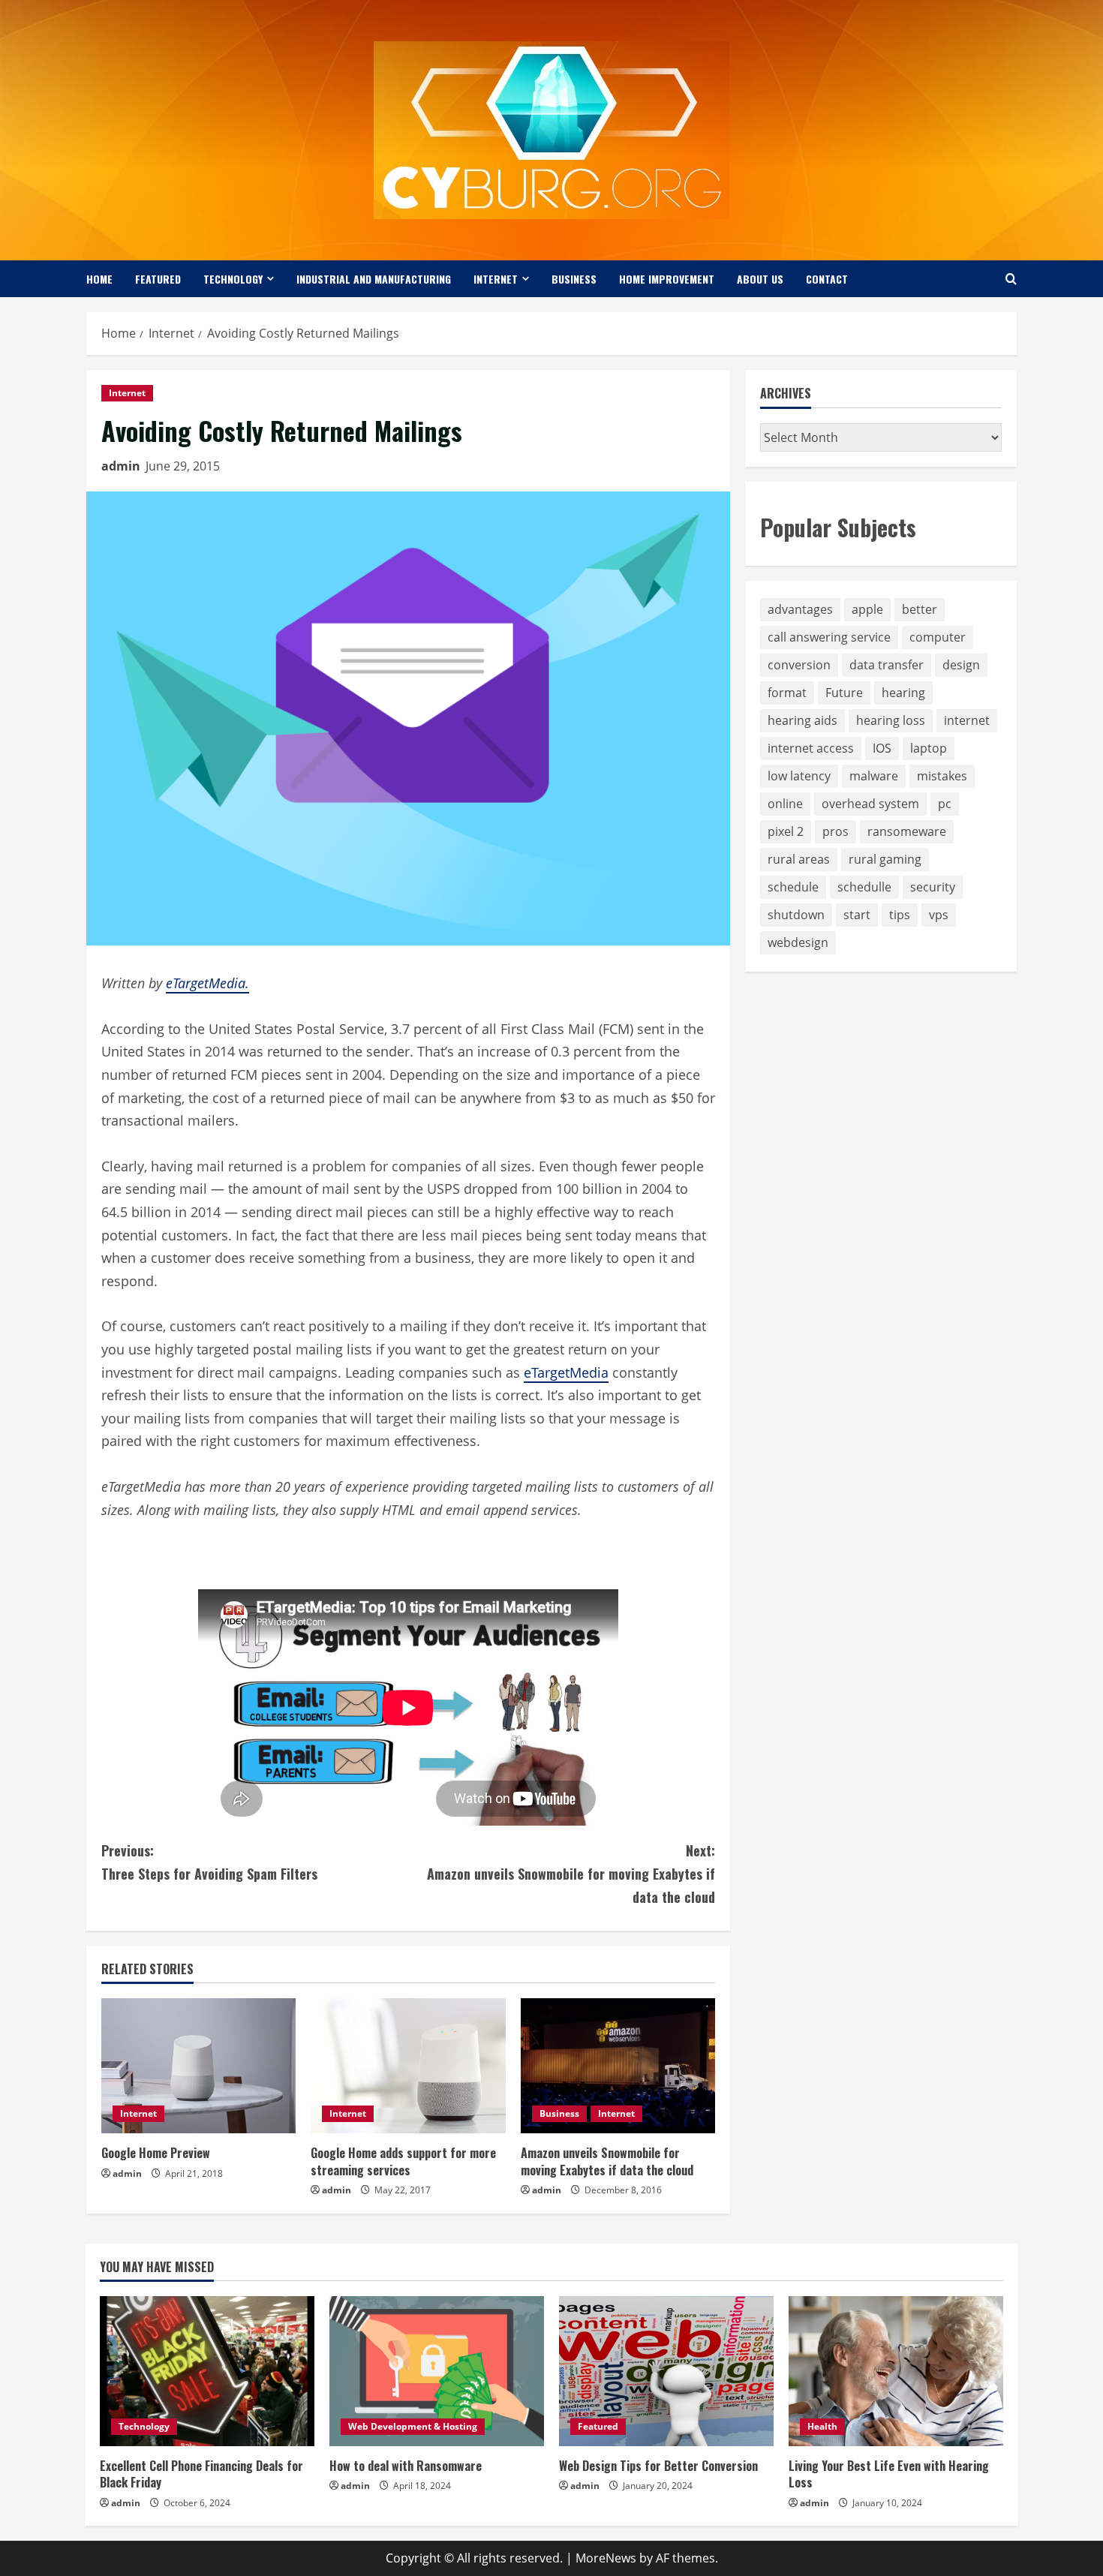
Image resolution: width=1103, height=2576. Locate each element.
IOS (882, 748)
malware (874, 776)
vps (939, 915)
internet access (811, 748)
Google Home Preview (156, 2153)
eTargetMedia (566, 1372)
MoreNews (606, 2558)
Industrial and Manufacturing (374, 279)
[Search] (1011, 279)
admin (121, 466)
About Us (760, 279)
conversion (799, 665)
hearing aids (802, 720)
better (920, 609)
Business (574, 279)
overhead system (870, 804)
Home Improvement (667, 279)
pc (945, 804)
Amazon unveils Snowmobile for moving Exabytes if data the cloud (571, 1873)
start (857, 915)
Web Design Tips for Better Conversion (658, 2466)
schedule (793, 887)
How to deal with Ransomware (406, 2466)
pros (836, 831)
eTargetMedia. (207, 983)
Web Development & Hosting (413, 2426)
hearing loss (891, 720)
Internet (496, 279)
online (785, 804)
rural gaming (885, 859)
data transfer (887, 665)
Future (844, 693)
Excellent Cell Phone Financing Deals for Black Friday (201, 2474)
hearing (903, 693)
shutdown (796, 915)
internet (967, 720)
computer (938, 637)
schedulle (864, 887)
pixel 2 (786, 831)
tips (900, 915)
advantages (800, 609)
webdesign (798, 942)
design (961, 665)
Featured (158, 279)
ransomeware (907, 831)
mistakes (942, 776)
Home (99, 279)
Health (822, 2426)
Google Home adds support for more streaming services (403, 2161)
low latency (799, 776)
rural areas (799, 859)
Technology (233, 279)
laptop (929, 748)
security (933, 887)
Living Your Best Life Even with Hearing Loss (889, 2474)
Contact (827, 279)
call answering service (829, 637)
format (787, 693)
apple (867, 609)
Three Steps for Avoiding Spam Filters (209, 1862)
